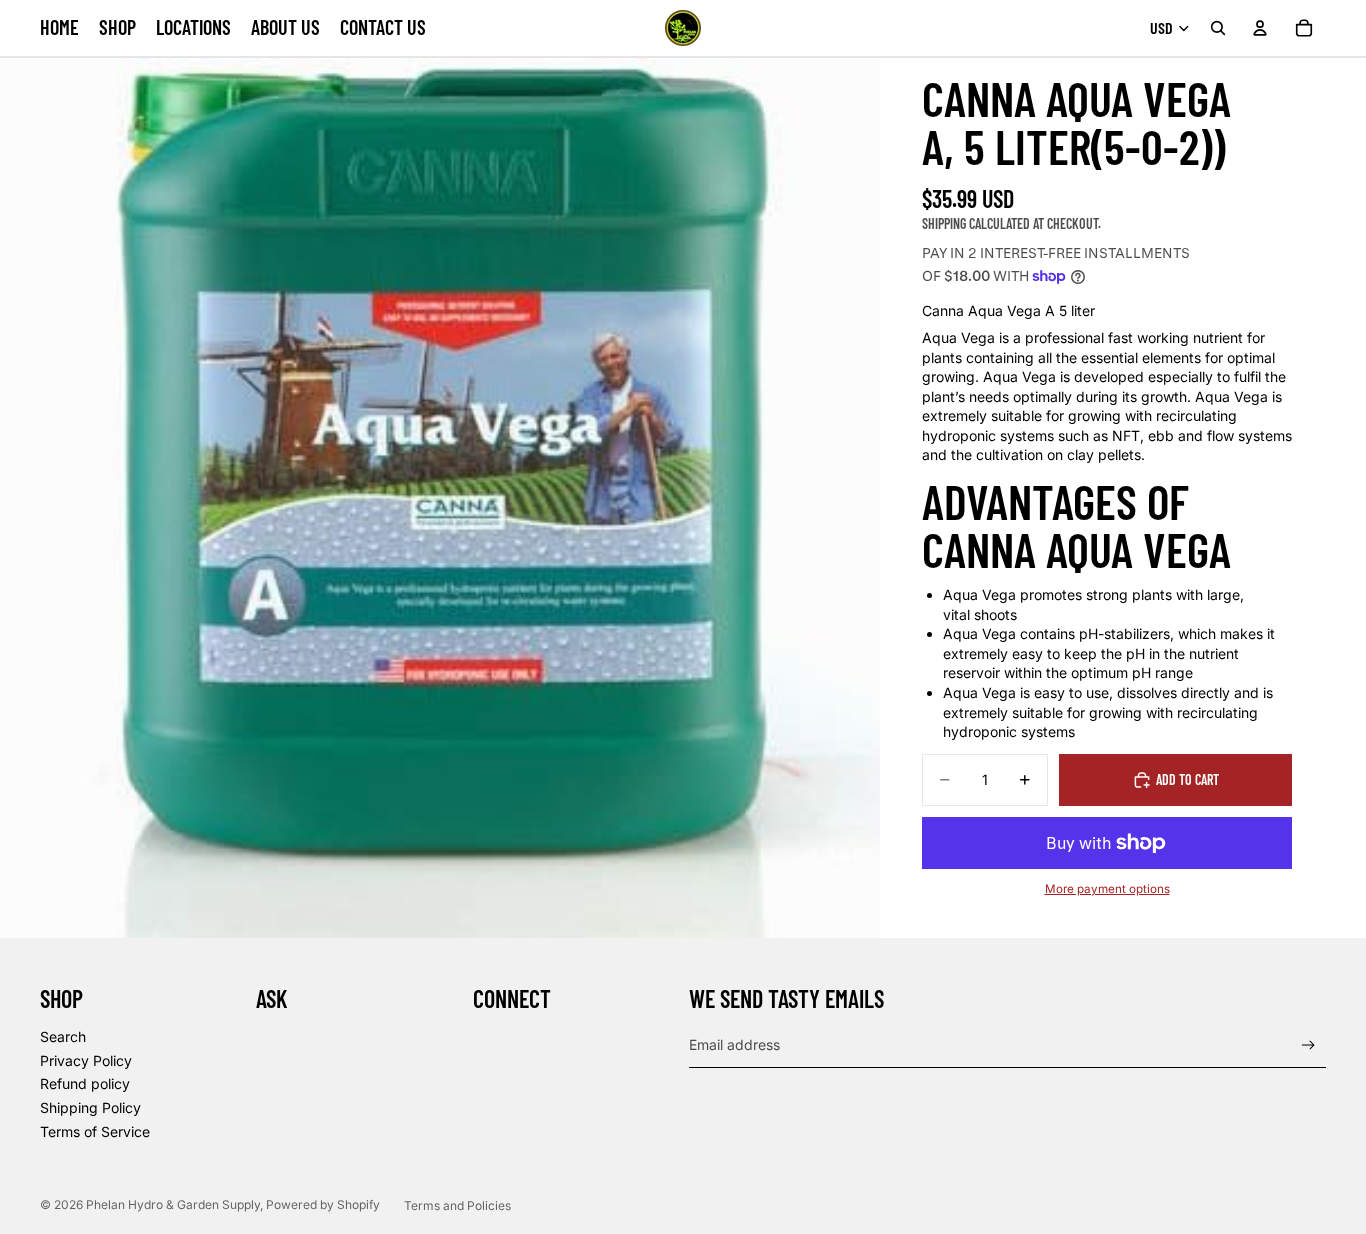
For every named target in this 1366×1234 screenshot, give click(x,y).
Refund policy (85, 1083)
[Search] (1218, 28)
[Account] (1260, 28)
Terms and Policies (457, 1205)
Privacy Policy (86, 1060)
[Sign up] (1308, 1045)
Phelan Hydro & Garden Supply (173, 1204)
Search (63, 1036)
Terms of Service (95, 1131)
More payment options (1107, 889)
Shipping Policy (90, 1107)
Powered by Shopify (323, 1204)
